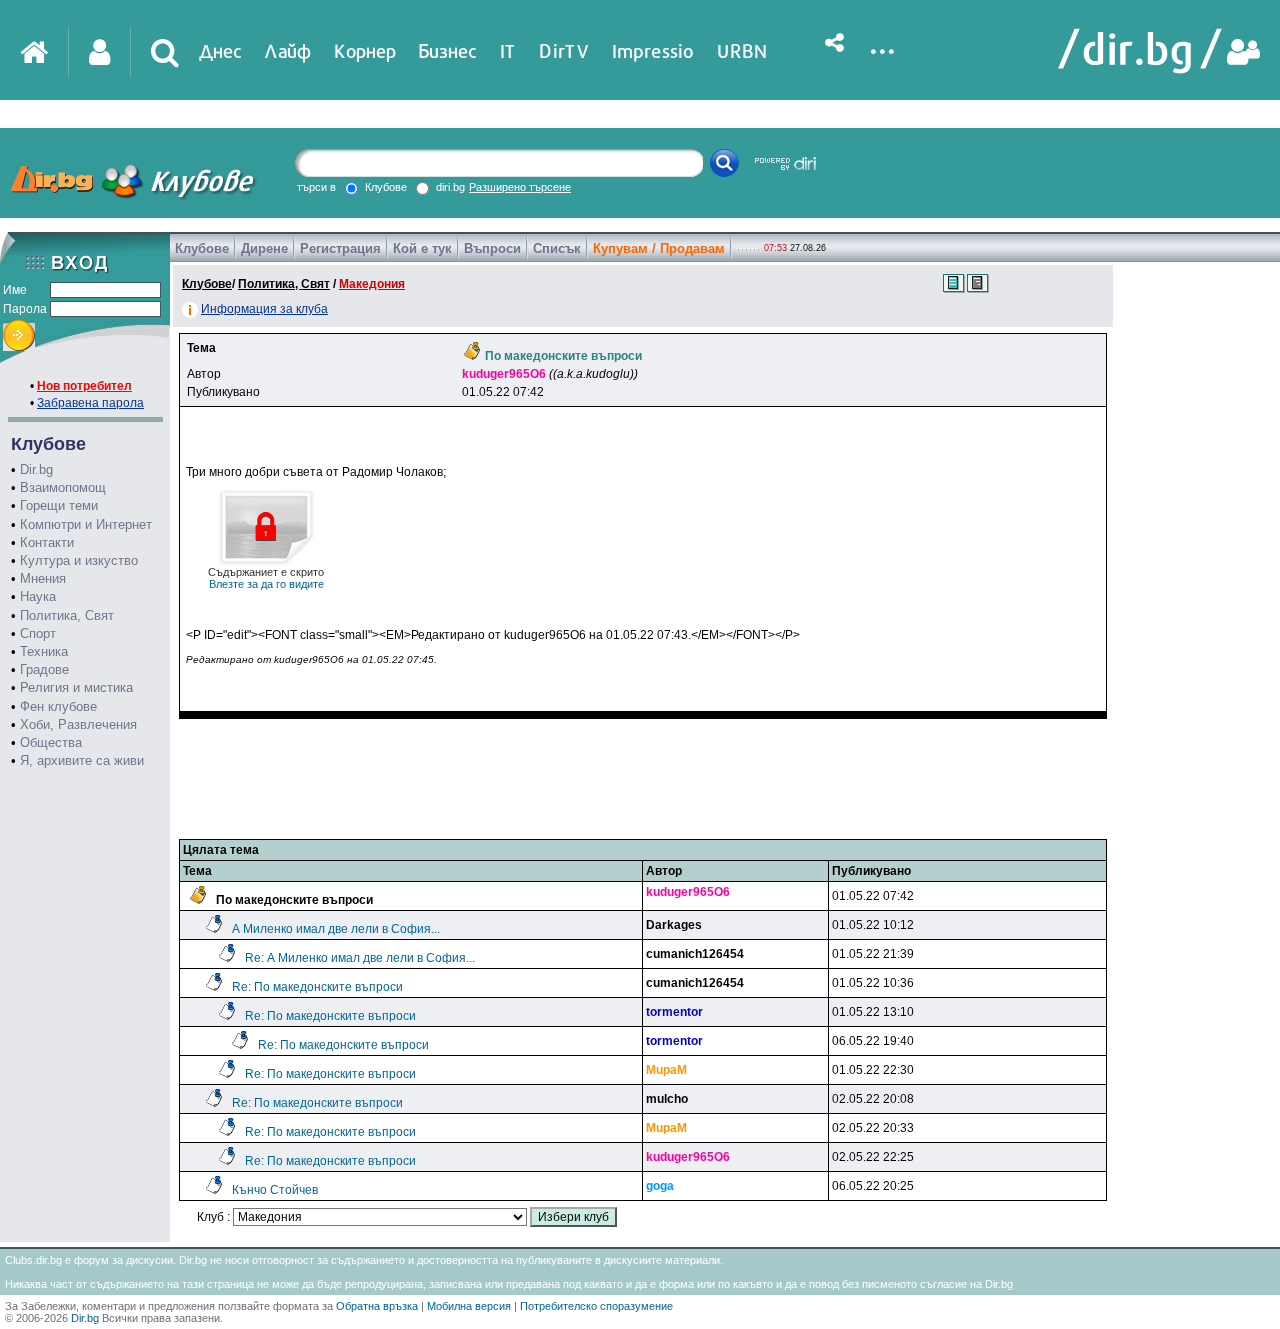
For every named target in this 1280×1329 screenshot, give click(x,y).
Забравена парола (90, 403)
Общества (51, 742)
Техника (44, 651)
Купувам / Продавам (659, 248)
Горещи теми (59, 505)
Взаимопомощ (63, 487)
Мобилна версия (469, 1306)
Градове (44, 669)
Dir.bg (36, 469)
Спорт (38, 633)
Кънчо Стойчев (275, 1190)
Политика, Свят (67, 615)
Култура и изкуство (79, 560)
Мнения (43, 578)
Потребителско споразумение (596, 1306)
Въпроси (492, 248)
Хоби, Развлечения (78, 724)
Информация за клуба (264, 309)
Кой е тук (422, 248)
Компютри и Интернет (86, 524)
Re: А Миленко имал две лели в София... (360, 958)
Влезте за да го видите (266, 578)
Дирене (264, 248)
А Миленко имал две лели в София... (336, 929)
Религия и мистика (76, 687)
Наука (38, 596)
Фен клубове (58, 706)
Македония (372, 284)
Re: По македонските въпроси (317, 987)
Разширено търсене (520, 187)
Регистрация (340, 248)
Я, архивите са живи (82, 760)
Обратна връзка (377, 1306)
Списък (557, 248)
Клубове (202, 248)
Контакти (47, 542)
